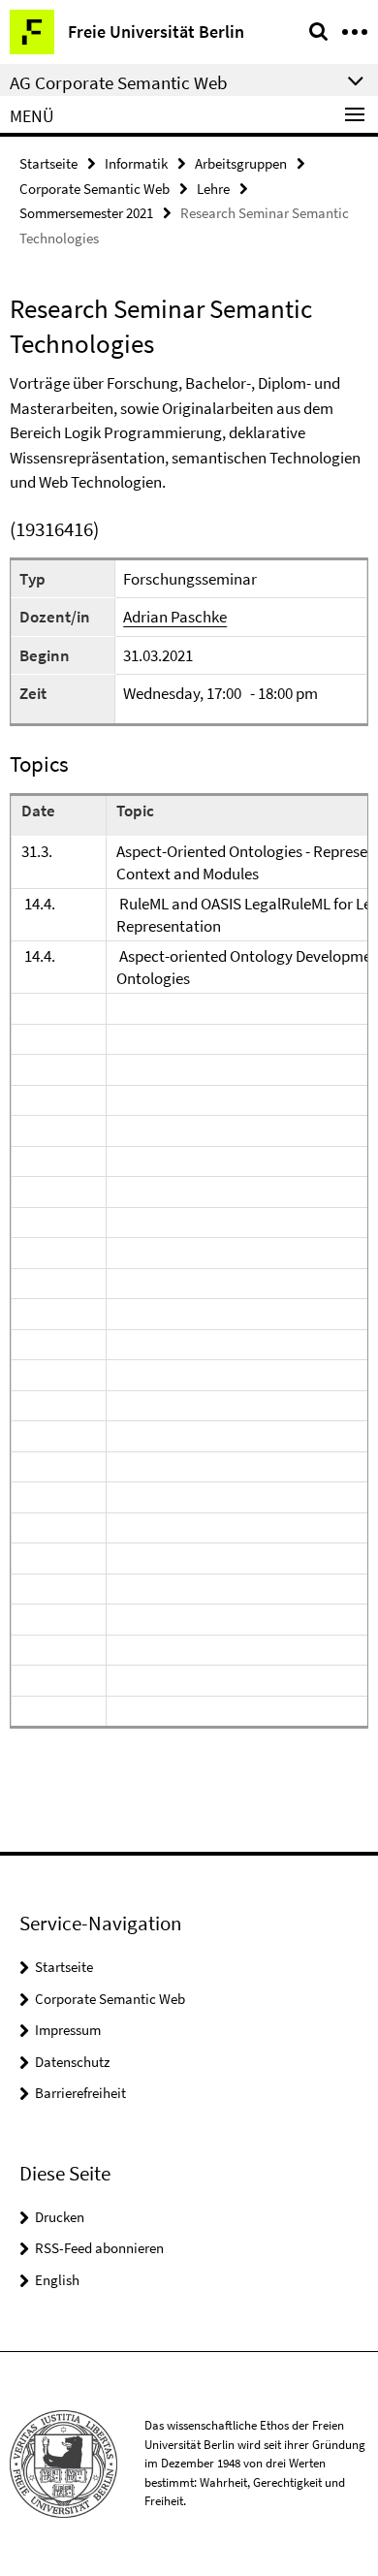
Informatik (136, 163)
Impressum (68, 2030)
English (57, 2280)
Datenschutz (72, 2062)
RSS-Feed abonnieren (99, 2248)
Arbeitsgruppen (241, 163)
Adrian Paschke (175, 617)
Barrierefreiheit (80, 2093)
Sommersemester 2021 (86, 213)
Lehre (213, 189)
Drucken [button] (60, 2217)
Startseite (48, 163)
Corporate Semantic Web (94, 189)
